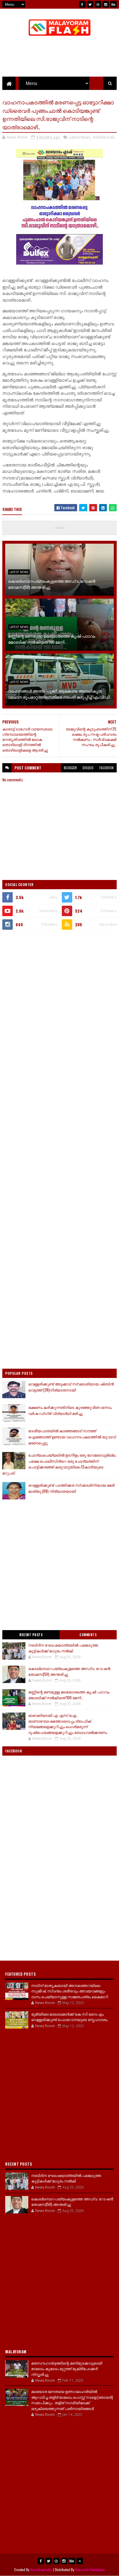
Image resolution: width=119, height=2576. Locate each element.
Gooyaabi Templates (90, 2569)
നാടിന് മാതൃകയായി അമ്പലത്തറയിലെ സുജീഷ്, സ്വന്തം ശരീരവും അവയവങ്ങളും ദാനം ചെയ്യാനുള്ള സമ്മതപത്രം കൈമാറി (70, 1991)
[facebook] (82, 4)
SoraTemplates (41, 2569)
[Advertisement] (59, 998)
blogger (70, 768)
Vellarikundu (104, 137)
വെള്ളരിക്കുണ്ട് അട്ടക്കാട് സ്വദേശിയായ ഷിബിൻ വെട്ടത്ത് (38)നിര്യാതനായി (71, 1387)
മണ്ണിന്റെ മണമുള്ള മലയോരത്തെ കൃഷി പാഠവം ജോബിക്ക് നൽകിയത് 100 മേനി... (52, 639)
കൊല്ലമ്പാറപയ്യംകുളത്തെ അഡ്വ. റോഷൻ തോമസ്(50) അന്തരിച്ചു (52, 584)
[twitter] (90, 4)
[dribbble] (98, 4)
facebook (107, 768)
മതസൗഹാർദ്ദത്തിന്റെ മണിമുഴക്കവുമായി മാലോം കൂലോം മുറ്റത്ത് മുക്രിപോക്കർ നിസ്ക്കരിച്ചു (67, 2369)
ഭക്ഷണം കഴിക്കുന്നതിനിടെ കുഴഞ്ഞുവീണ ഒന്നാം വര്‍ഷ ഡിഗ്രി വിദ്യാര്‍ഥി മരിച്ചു (70, 1410)
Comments (88, 1635)
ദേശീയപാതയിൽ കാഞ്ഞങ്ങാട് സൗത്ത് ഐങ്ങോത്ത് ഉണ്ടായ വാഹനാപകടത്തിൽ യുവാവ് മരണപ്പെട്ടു (72, 1437)
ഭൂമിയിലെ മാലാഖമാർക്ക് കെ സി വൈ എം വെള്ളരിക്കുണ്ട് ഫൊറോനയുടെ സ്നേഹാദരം (69, 2017)
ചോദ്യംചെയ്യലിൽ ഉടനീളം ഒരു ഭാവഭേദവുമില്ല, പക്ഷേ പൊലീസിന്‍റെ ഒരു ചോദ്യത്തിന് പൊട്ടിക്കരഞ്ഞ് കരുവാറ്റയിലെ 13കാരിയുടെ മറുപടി (59, 1464)
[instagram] (106, 4)
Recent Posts (31, 1635)
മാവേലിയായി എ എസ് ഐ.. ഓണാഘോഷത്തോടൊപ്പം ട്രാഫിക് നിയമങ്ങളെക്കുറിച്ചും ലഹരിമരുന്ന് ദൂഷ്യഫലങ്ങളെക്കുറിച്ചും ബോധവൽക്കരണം (68, 1724)
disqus (88, 768)
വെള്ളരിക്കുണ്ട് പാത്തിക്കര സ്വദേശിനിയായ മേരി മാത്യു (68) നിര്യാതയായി (71, 1488)
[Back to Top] (80, 2561)
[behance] (114, 4)
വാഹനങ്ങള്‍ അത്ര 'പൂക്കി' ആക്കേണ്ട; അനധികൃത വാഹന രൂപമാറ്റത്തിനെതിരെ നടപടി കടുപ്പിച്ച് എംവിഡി (59, 694)
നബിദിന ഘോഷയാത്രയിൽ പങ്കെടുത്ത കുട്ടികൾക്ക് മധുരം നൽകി (63, 1648)
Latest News (80, 137)
